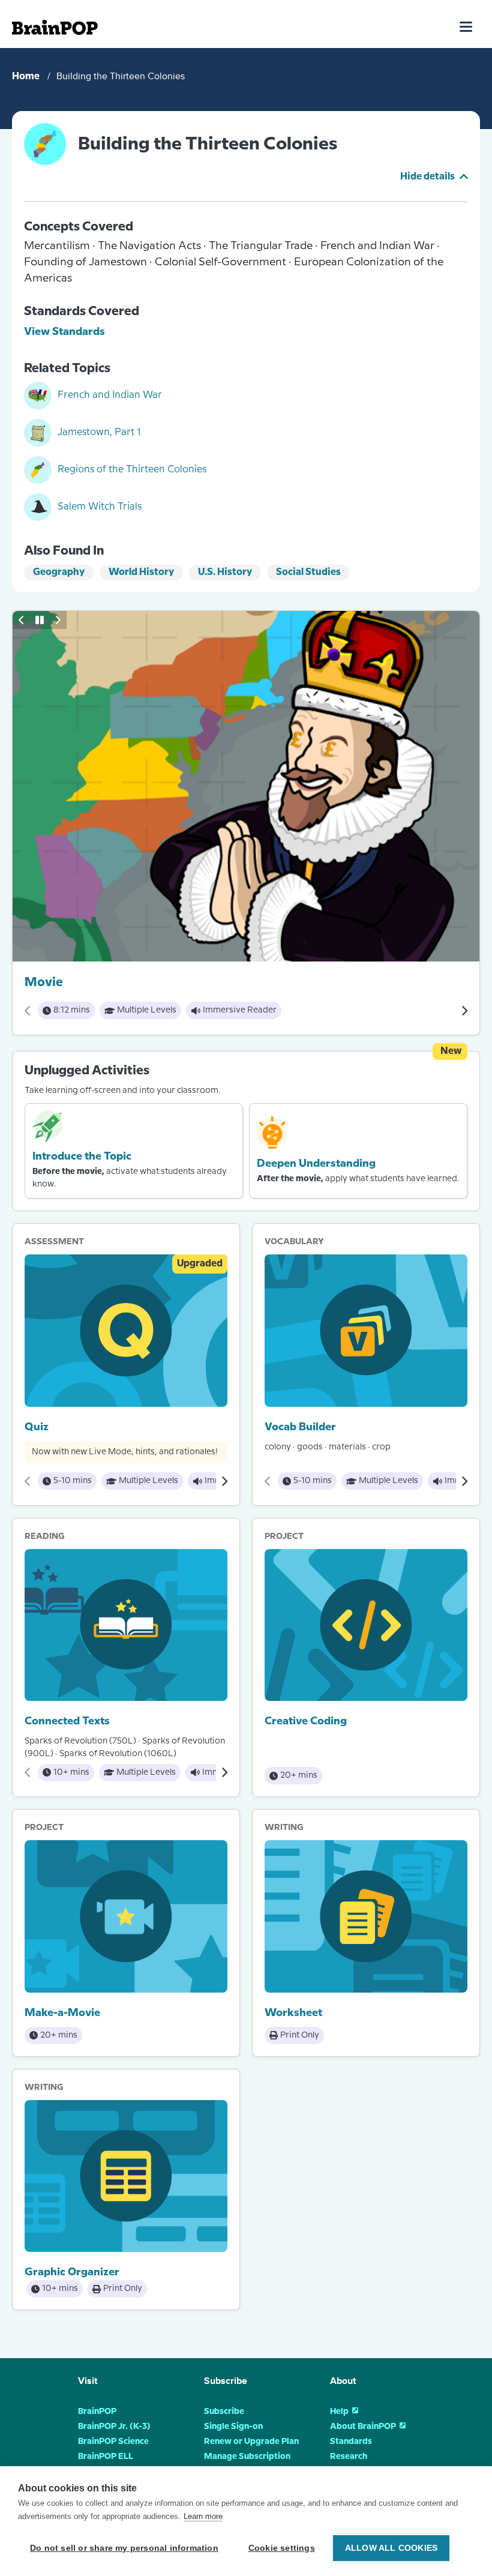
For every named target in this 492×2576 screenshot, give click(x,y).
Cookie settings (282, 2548)
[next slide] (58, 620)
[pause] (40, 620)
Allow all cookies (391, 2548)
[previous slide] (22, 620)
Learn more (203, 2516)
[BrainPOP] (55, 27)
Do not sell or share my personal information (124, 2548)
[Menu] (466, 26)
